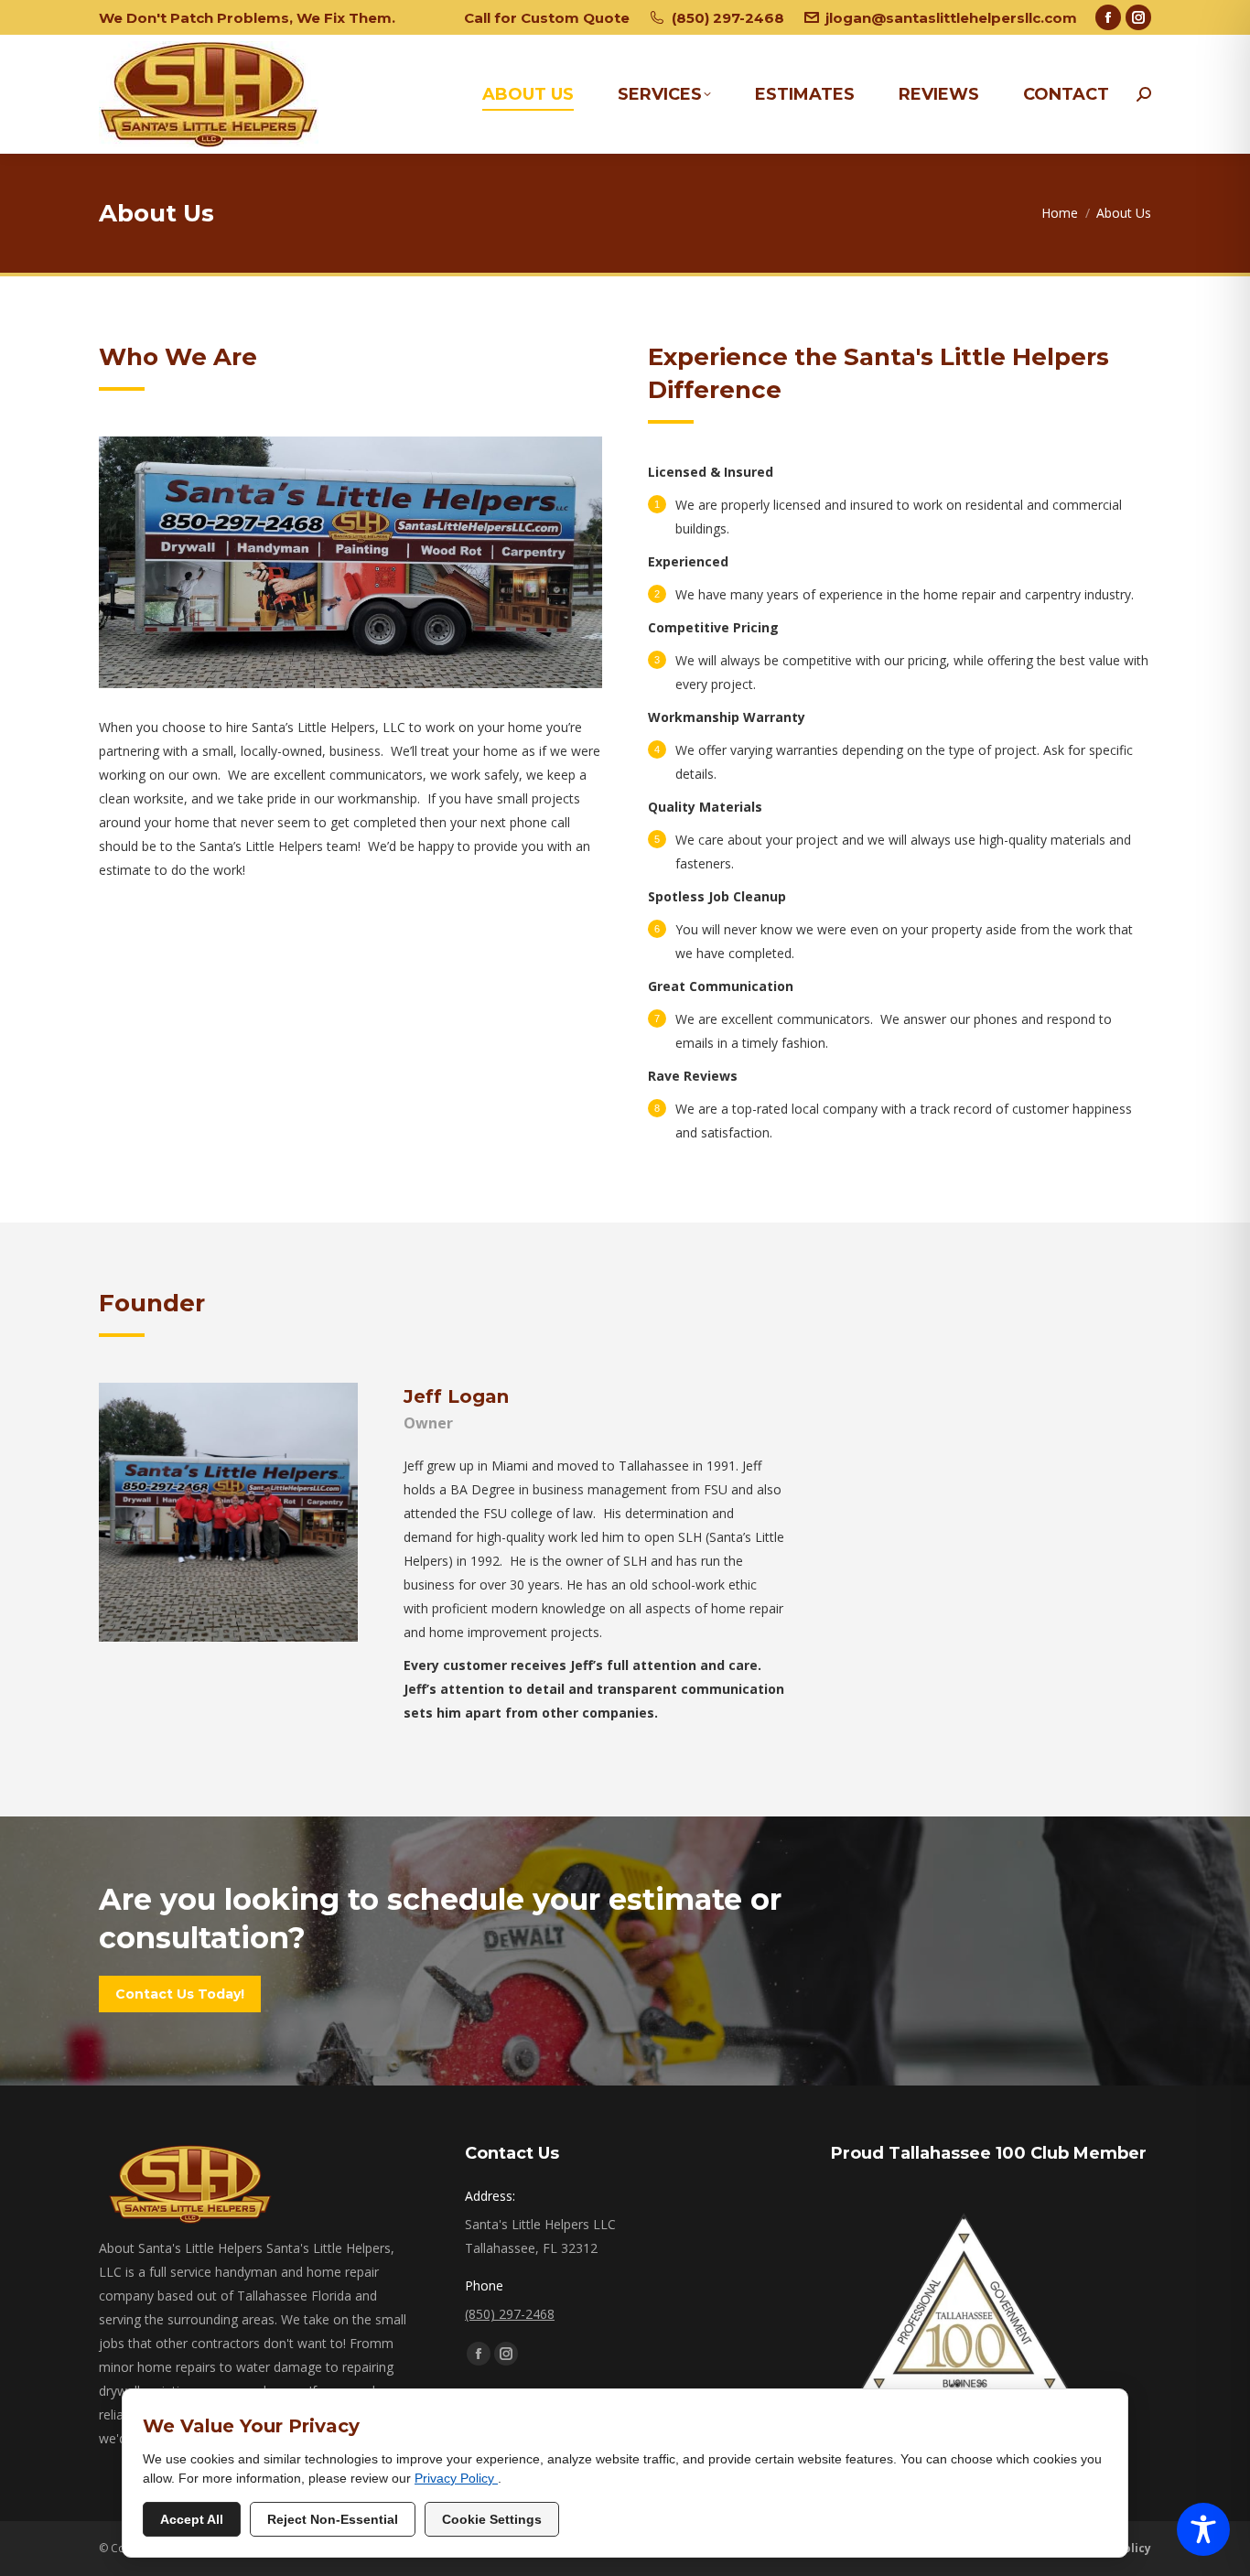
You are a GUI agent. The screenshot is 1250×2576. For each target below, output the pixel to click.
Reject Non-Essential (333, 2519)
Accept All (192, 2519)
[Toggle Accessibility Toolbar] (1203, 2529)
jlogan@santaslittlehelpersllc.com (951, 18)
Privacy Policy (456, 2478)
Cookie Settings (492, 2519)
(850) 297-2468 (727, 18)
